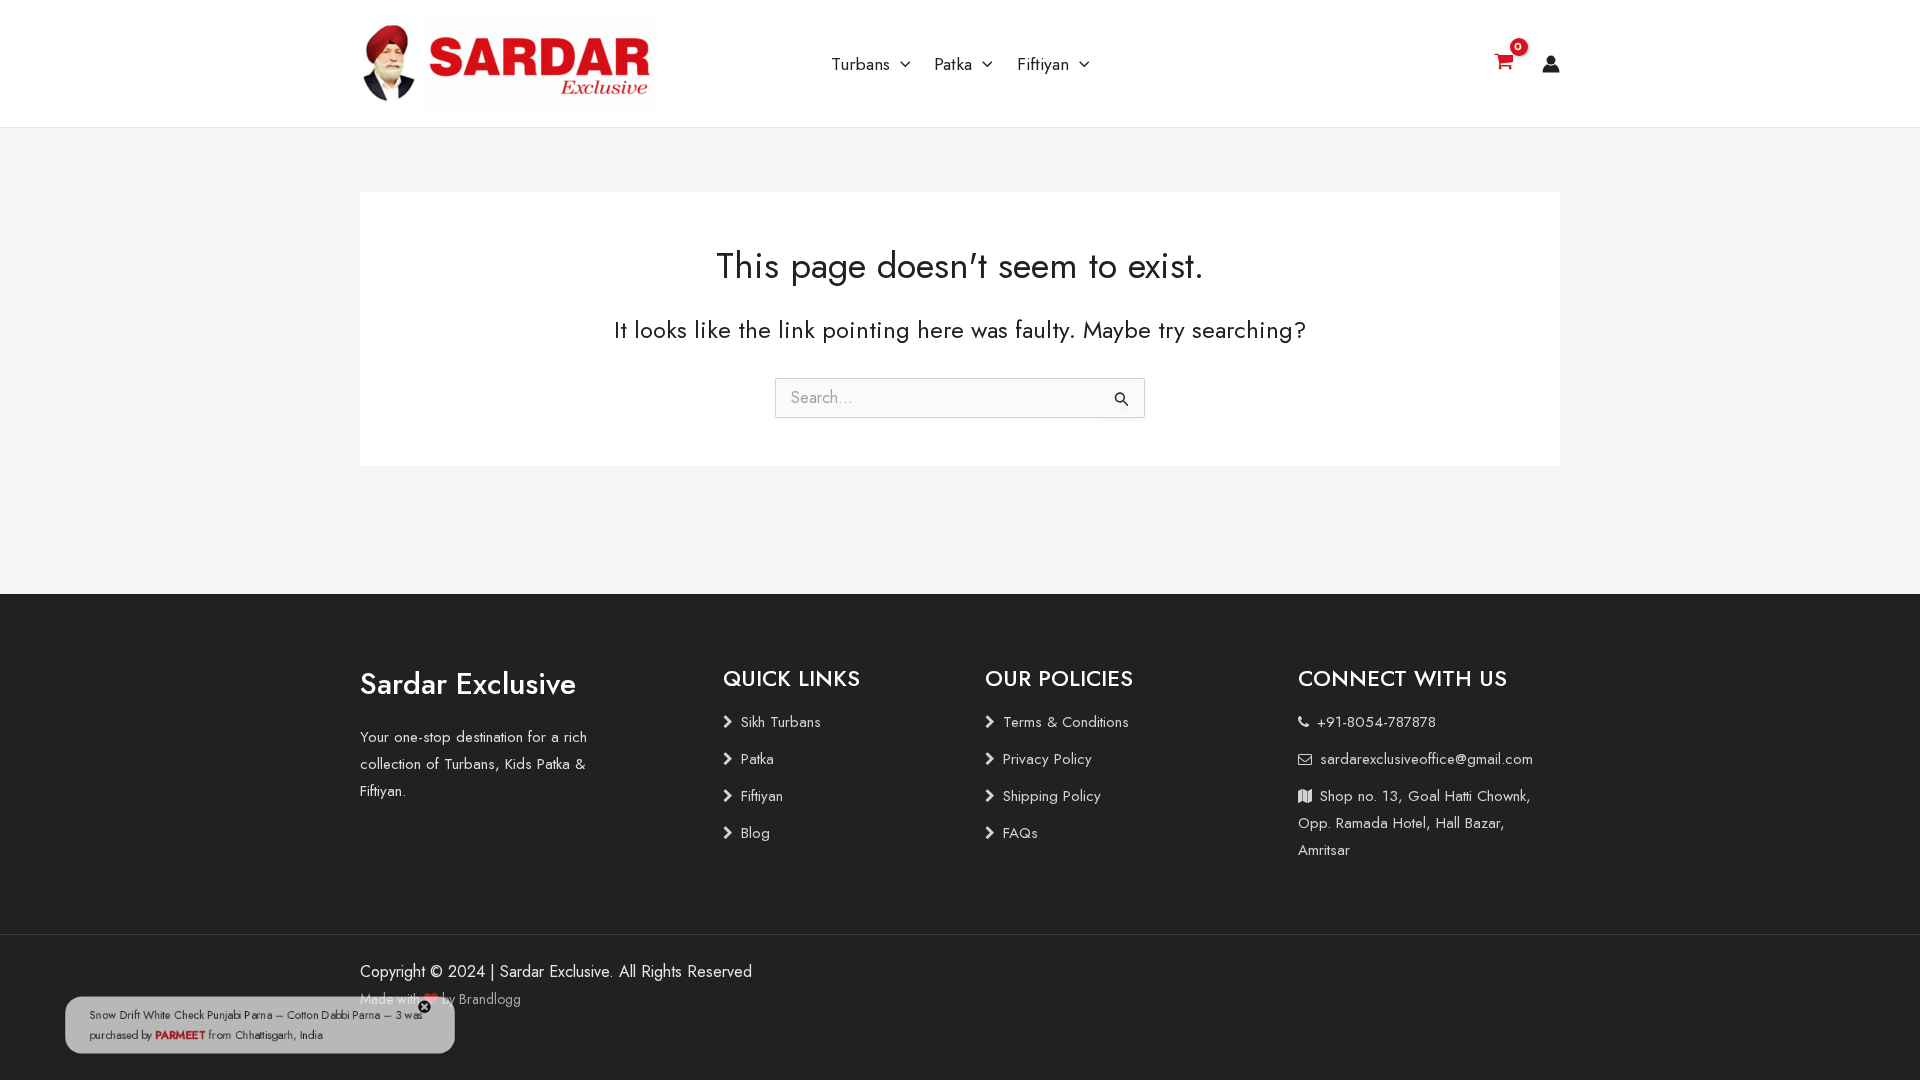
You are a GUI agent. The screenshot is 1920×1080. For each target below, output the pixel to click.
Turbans (860, 64)
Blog (755, 833)
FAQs (1020, 833)
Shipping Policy (1052, 796)
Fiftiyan (1043, 64)
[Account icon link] (1551, 64)
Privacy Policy (1047, 759)
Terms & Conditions (1066, 722)
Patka (953, 64)
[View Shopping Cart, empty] (1503, 64)
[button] (900, 64)
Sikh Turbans (781, 722)
